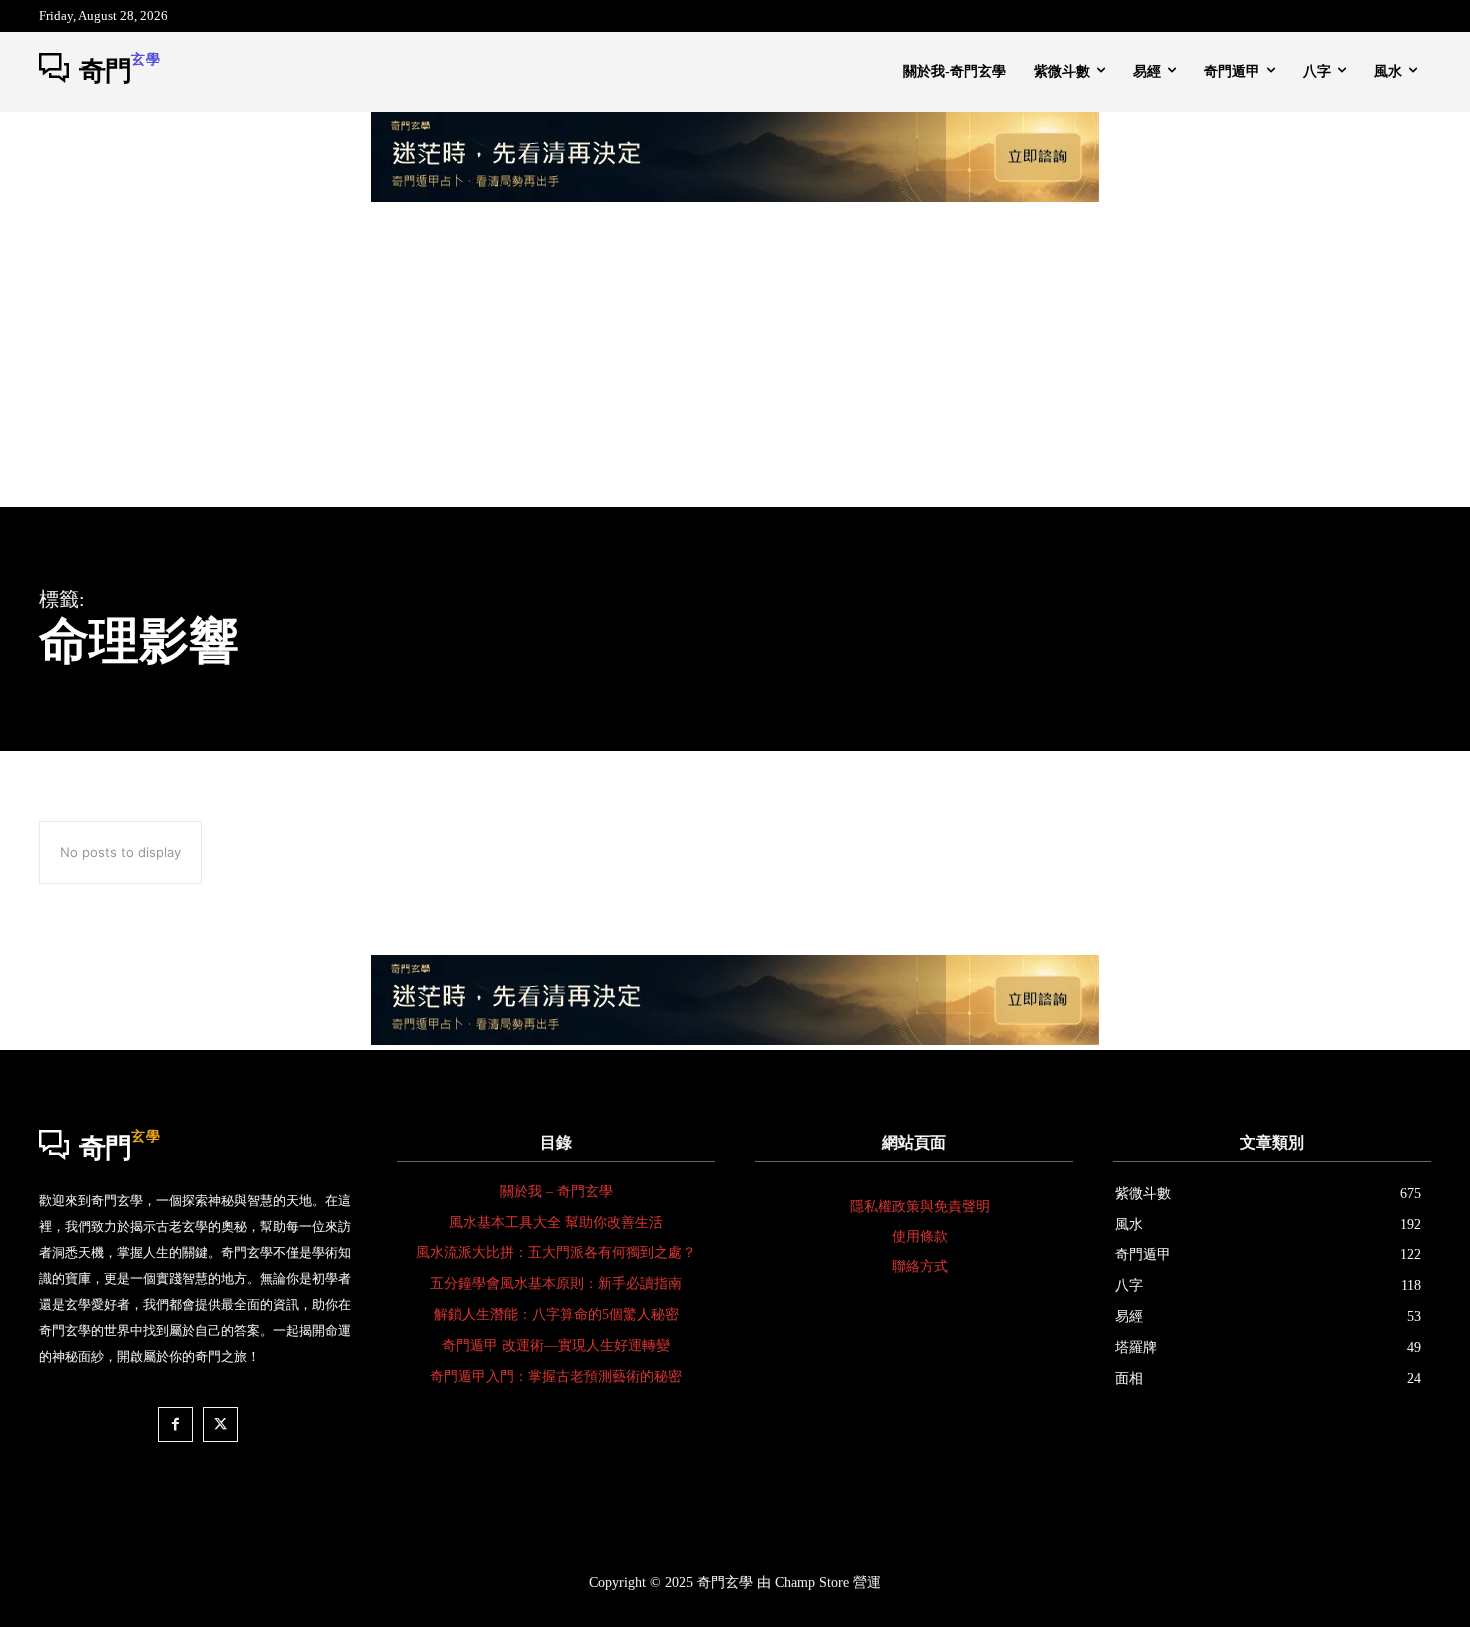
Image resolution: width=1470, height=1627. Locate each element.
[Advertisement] (735, 357)
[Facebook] (175, 1424)
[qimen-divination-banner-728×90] (735, 196)
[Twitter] (220, 1424)
